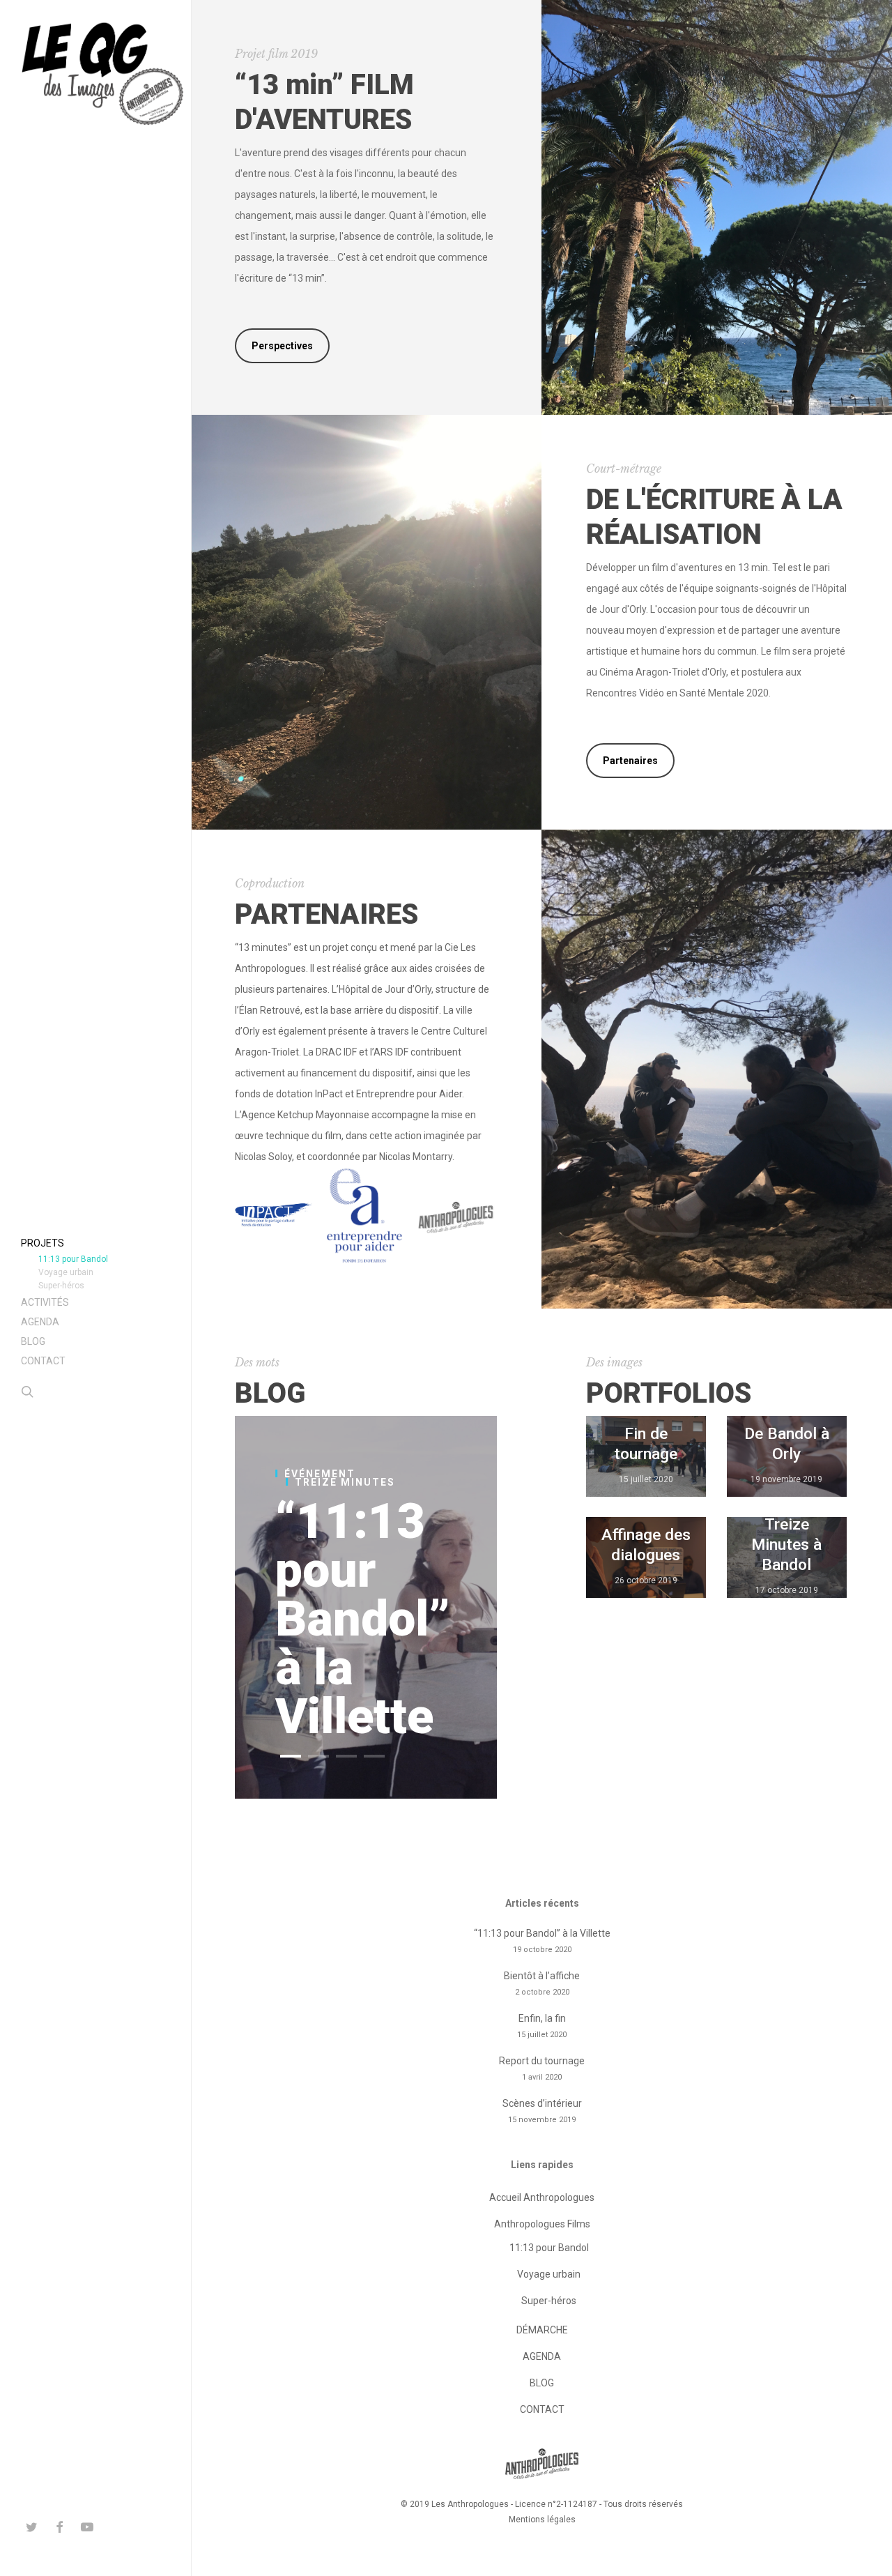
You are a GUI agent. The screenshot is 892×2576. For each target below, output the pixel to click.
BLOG (542, 2383)
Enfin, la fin (542, 2018)
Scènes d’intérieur (542, 2103)
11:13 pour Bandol (549, 2248)
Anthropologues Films (542, 2224)
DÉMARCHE (542, 2330)
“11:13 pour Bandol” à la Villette (363, 1619)
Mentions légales (542, 2520)
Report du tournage (542, 2061)
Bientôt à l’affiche (542, 1976)
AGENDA (542, 2356)
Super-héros (549, 2301)
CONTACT (542, 2409)
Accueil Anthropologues (542, 2197)
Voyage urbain (549, 2274)
